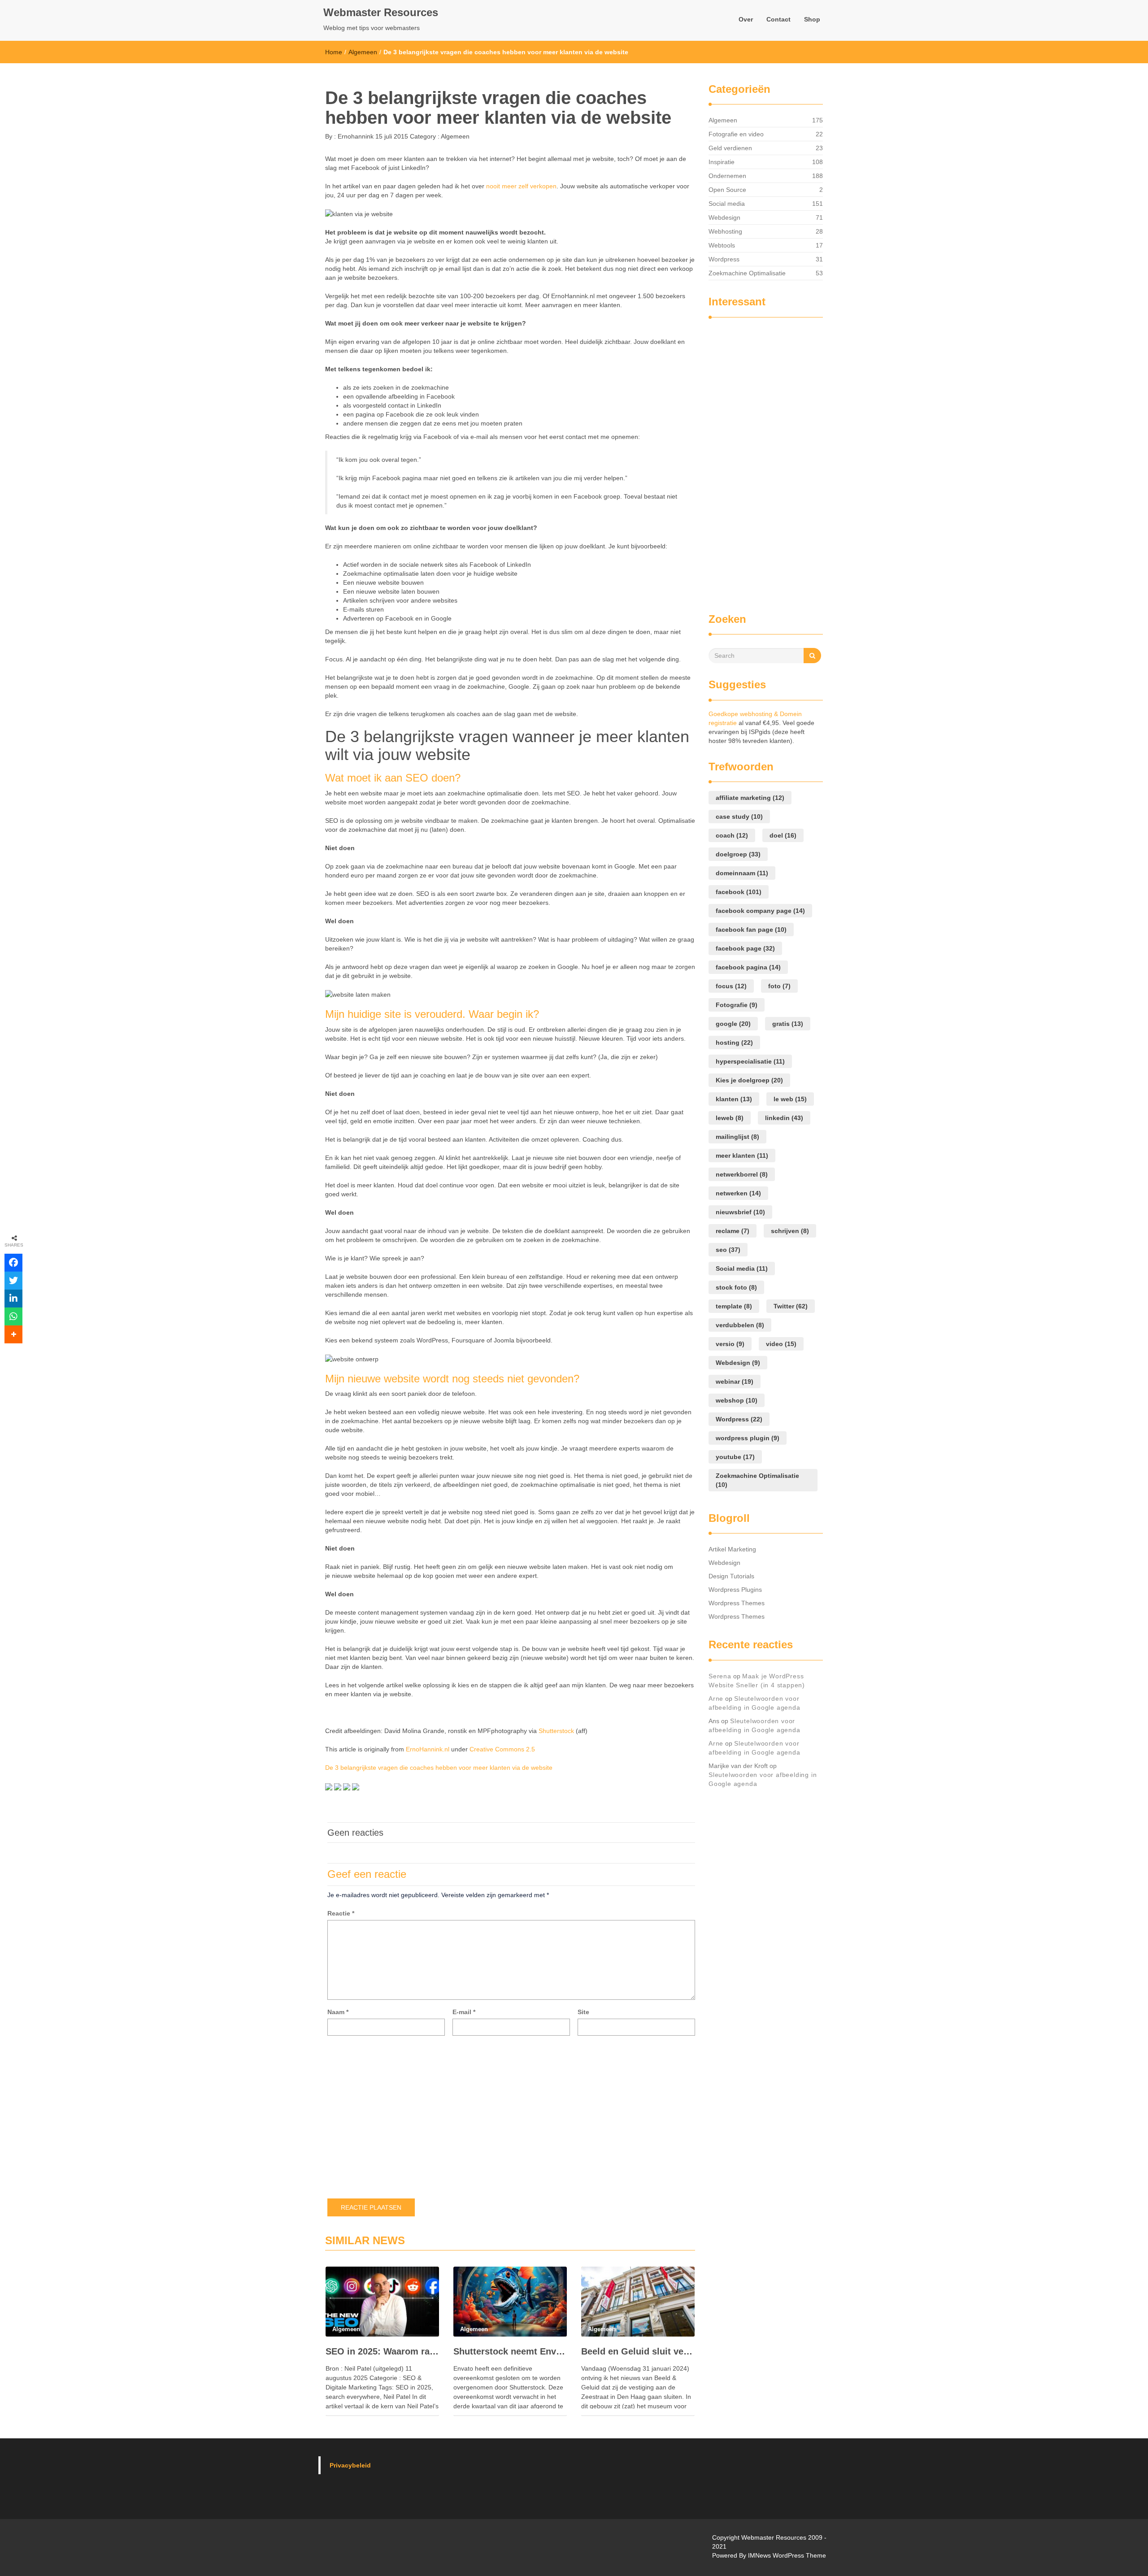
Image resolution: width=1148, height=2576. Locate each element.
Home (334, 52)
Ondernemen (727, 176)
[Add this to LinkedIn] (13, 1299)
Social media (727, 204)
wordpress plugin (748, 1438)
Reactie (341, 1913)
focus (731, 986)
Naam (338, 2012)
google (733, 1024)
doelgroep (738, 854)
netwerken (738, 1193)
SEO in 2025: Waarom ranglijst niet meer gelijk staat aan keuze (382, 2351)
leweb (730, 1118)
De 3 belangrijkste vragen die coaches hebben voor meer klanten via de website (439, 1768)
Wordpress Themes (737, 1603)
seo (728, 1250)
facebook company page (760, 911)
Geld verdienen (730, 148)
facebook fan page (751, 930)
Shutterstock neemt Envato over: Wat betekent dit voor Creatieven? (510, 2351)
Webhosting (725, 231)
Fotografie (737, 1005)
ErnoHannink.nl (428, 1749)
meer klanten (742, 1156)
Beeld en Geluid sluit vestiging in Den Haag (638, 2351)
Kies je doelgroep (749, 1080)
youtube (735, 1457)
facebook (739, 892)
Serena (720, 1676)
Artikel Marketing (732, 1549)
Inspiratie (722, 162)
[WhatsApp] (13, 1316)
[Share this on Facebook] (13, 1263)
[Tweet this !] (13, 1281)
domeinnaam (742, 873)
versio (730, 1344)
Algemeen (363, 52)
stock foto (736, 1287)
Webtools (722, 245)
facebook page (745, 948)
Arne (716, 1699)
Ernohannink (355, 136)
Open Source (727, 190)
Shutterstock (556, 1731)
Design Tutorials (731, 1576)
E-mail (464, 2012)
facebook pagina (748, 967)
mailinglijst (737, 1137)
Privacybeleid (350, 2465)
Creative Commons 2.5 (502, 1749)
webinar (735, 1381)
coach (732, 835)
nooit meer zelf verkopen (521, 186)
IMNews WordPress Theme (787, 2555)
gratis (788, 1024)
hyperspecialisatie (750, 1061)
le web (790, 1099)
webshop (737, 1400)
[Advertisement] (744, 461)
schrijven (790, 1231)
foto (779, 986)
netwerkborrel (742, 1174)
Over (746, 19)
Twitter (791, 1306)
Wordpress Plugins (735, 1590)
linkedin (784, 1118)
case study (739, 817)
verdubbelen (740, 1325)
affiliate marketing (750, 798)
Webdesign (724, 217)
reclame (733, 1231)
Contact (778, 19)
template (734, 1306)
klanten (734, 1099)
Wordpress (724, 259)
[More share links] (13, 1334)
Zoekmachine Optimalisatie (747, 273)
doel (783, 835)
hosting (734, 1043)
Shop (812, 19)
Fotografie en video (736, 134)
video (781, 1344)
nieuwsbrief (740, 1212)
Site (583, 2012)
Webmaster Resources (381, 12)
